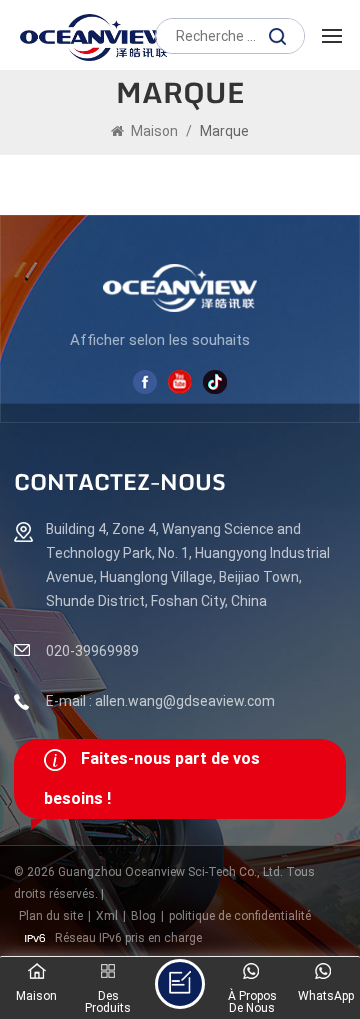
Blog (143, 916)
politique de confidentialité (240, 916)
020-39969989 (92, 651)
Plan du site (51, 916)
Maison (154, 131)
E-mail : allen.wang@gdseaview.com (160, 701)
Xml (107, 916)
